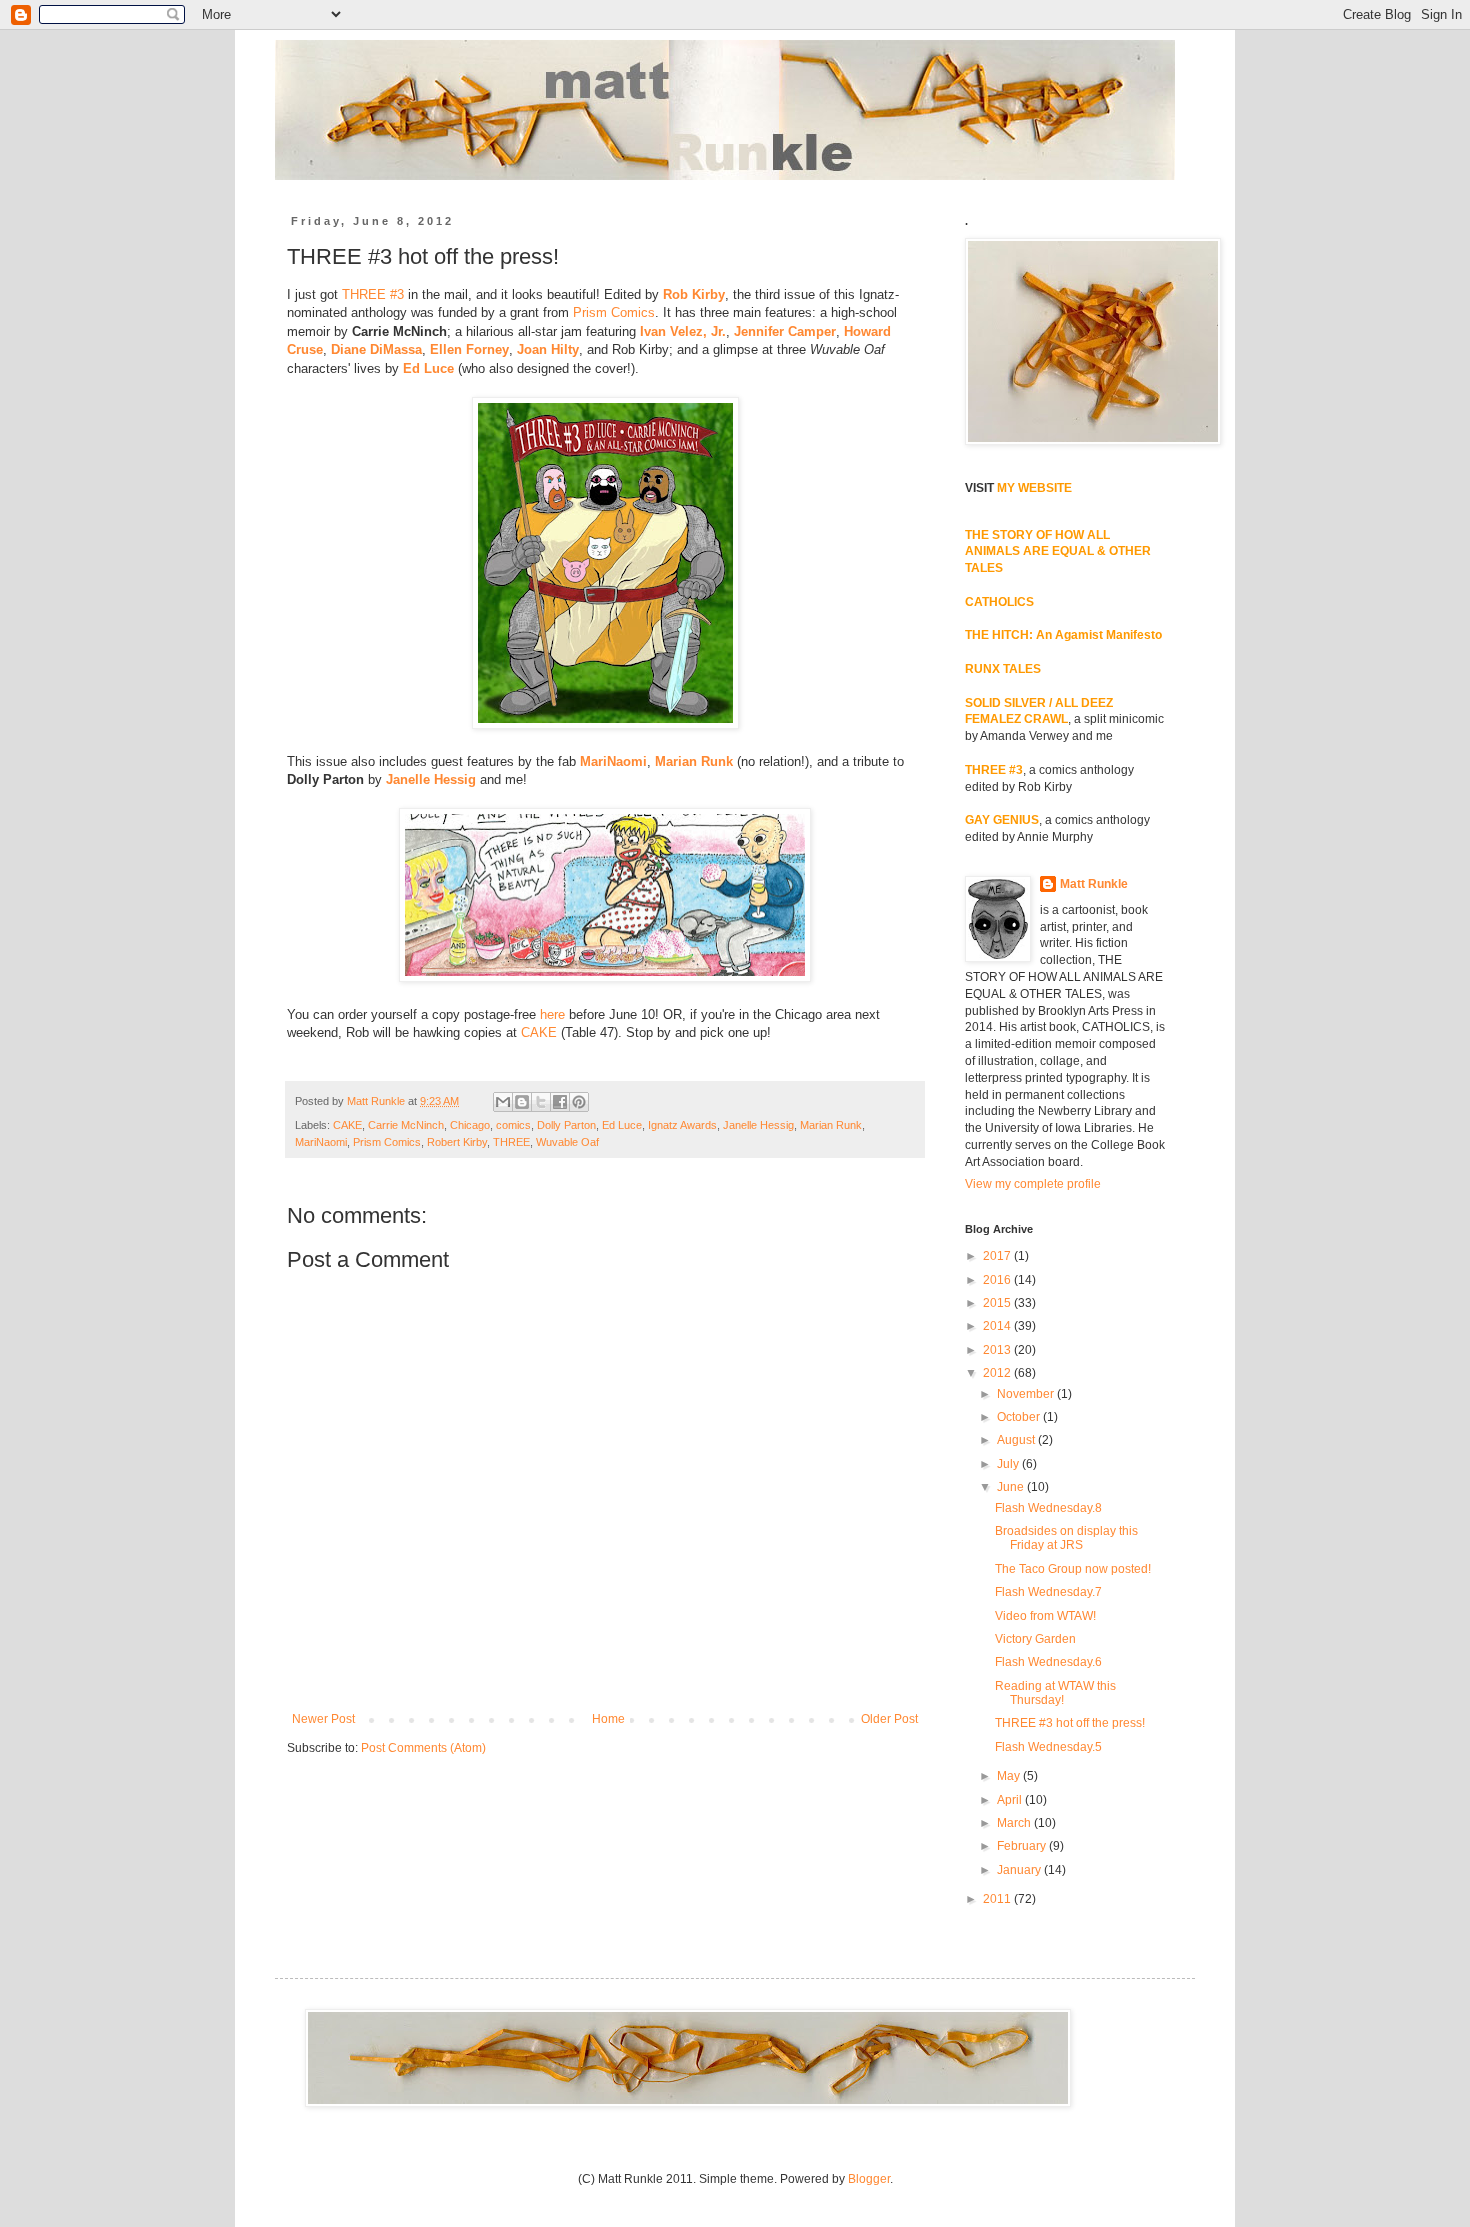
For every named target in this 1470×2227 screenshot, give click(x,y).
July (1009, 1464)
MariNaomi (613, 761)
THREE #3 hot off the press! (1070, 1723)
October (1020, 1417)
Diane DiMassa (376, 349)
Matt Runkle (1094, 884)
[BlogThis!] (522, 1102)
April (1011, 1800)
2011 (998, 1899)
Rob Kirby (694, 294)
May (1010, 1776)
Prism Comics (614, 312)
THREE (511, 1142)
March (1015, 1823)
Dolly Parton (566, 1125)
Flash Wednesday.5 (1048, 1747)
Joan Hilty (548, 349)
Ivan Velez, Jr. (683, 331)
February (1023, 1846)
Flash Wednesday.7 (1048, 1592)
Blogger (869, 2179)
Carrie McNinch (406, 1125)
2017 (998, 1256)
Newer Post (323, 1719)
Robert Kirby (457, 1142)
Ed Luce (428, 368)
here (552, 1014)
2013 (998, 1350)
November (1027, 1394)
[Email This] (503, 1102)
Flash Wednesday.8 (1048, 1508)
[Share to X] (541, 1102)
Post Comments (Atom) (423, 1748)
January (1020, 1870)
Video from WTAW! (1045, 1616)
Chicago (470, 1125)
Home (608, 1719)
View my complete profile (1033, 1184)
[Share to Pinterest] (579, 1102)
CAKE (539, 1032)
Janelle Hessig (431, 779)
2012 (998, 1373)
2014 (998, 1326)
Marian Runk (694, 761)
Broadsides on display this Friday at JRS (1066, 1538)
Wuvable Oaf (567, 1142)
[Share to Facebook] (560, 1102)
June (1012, 1487)
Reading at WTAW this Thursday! (1055, 1693)
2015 (998, 1303)
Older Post (889, 1719)
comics (513, 1125)
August (1017, 1440)
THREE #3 (373, 294)
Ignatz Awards (682, 1125)
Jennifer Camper (785, 331)
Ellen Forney (469, 349)
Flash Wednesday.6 (1048, 1662)
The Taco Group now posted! (1073, 1569)
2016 (998, 1280)
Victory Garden (1035, 1639)
